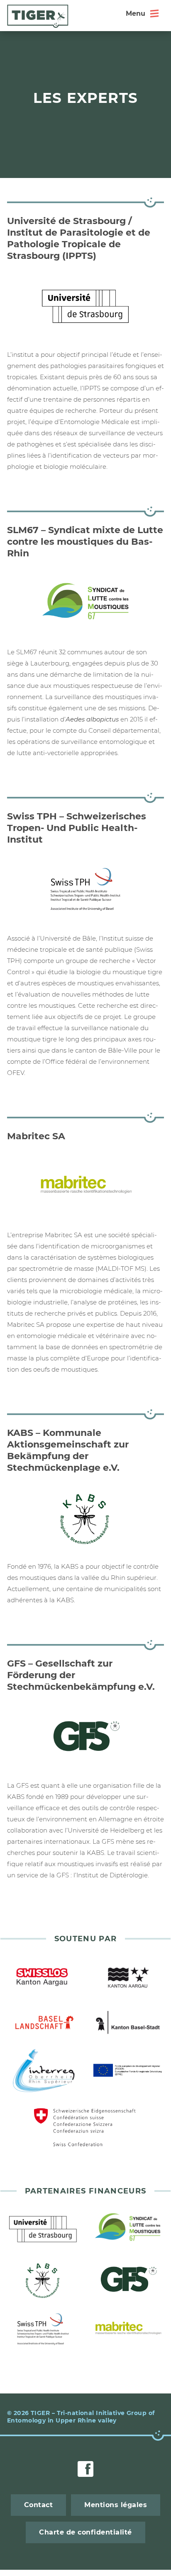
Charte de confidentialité (85, 2532)
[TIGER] (34, 14)
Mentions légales (116, 2505)
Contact (38, 2505)
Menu (136, 13)
